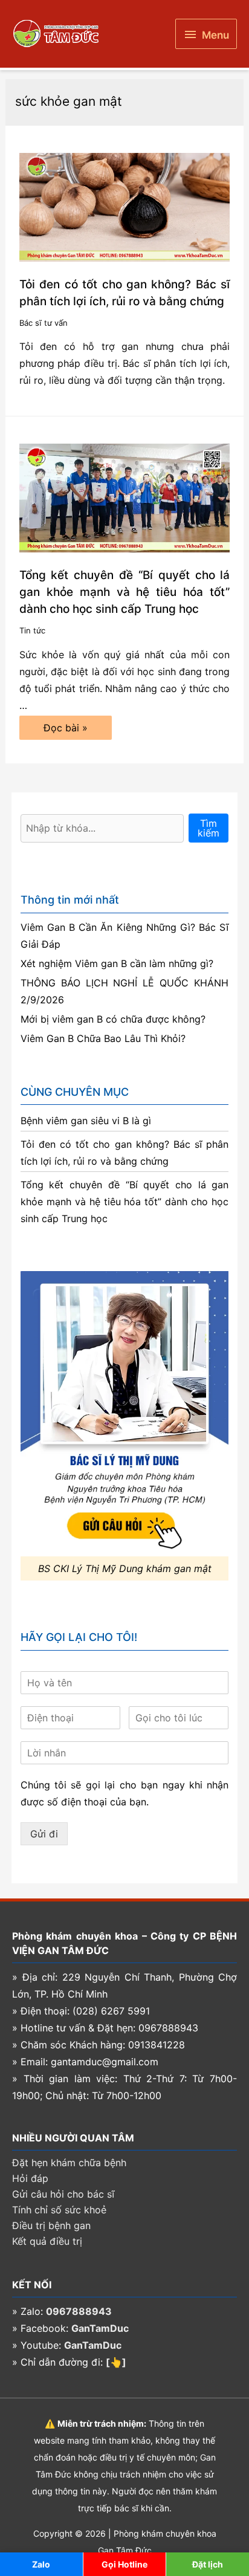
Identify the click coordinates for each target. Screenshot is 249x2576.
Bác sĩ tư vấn (44, 323)
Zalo (41, 2564)
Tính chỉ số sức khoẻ (59, 2210)
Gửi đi (44, 1834)
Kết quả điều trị (47, 2241)
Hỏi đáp (30, 2178)
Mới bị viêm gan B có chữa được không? (113, 1019)
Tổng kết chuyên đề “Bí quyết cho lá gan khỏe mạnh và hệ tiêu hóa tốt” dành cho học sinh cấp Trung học (125, 592)
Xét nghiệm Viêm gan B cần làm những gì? (117, 963)
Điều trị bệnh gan (51, 2225)
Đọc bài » (65, 730)
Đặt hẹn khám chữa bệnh (69, 2163)
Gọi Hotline (124, 2564)
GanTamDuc (100, 2328)
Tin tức (32, 630)
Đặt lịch (208, 2564)
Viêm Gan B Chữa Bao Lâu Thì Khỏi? (103, 1038)
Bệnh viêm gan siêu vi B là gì (86, 1121)
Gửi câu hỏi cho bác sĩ (63, 2194)
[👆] (116, 2362)
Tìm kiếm (209, 828)
